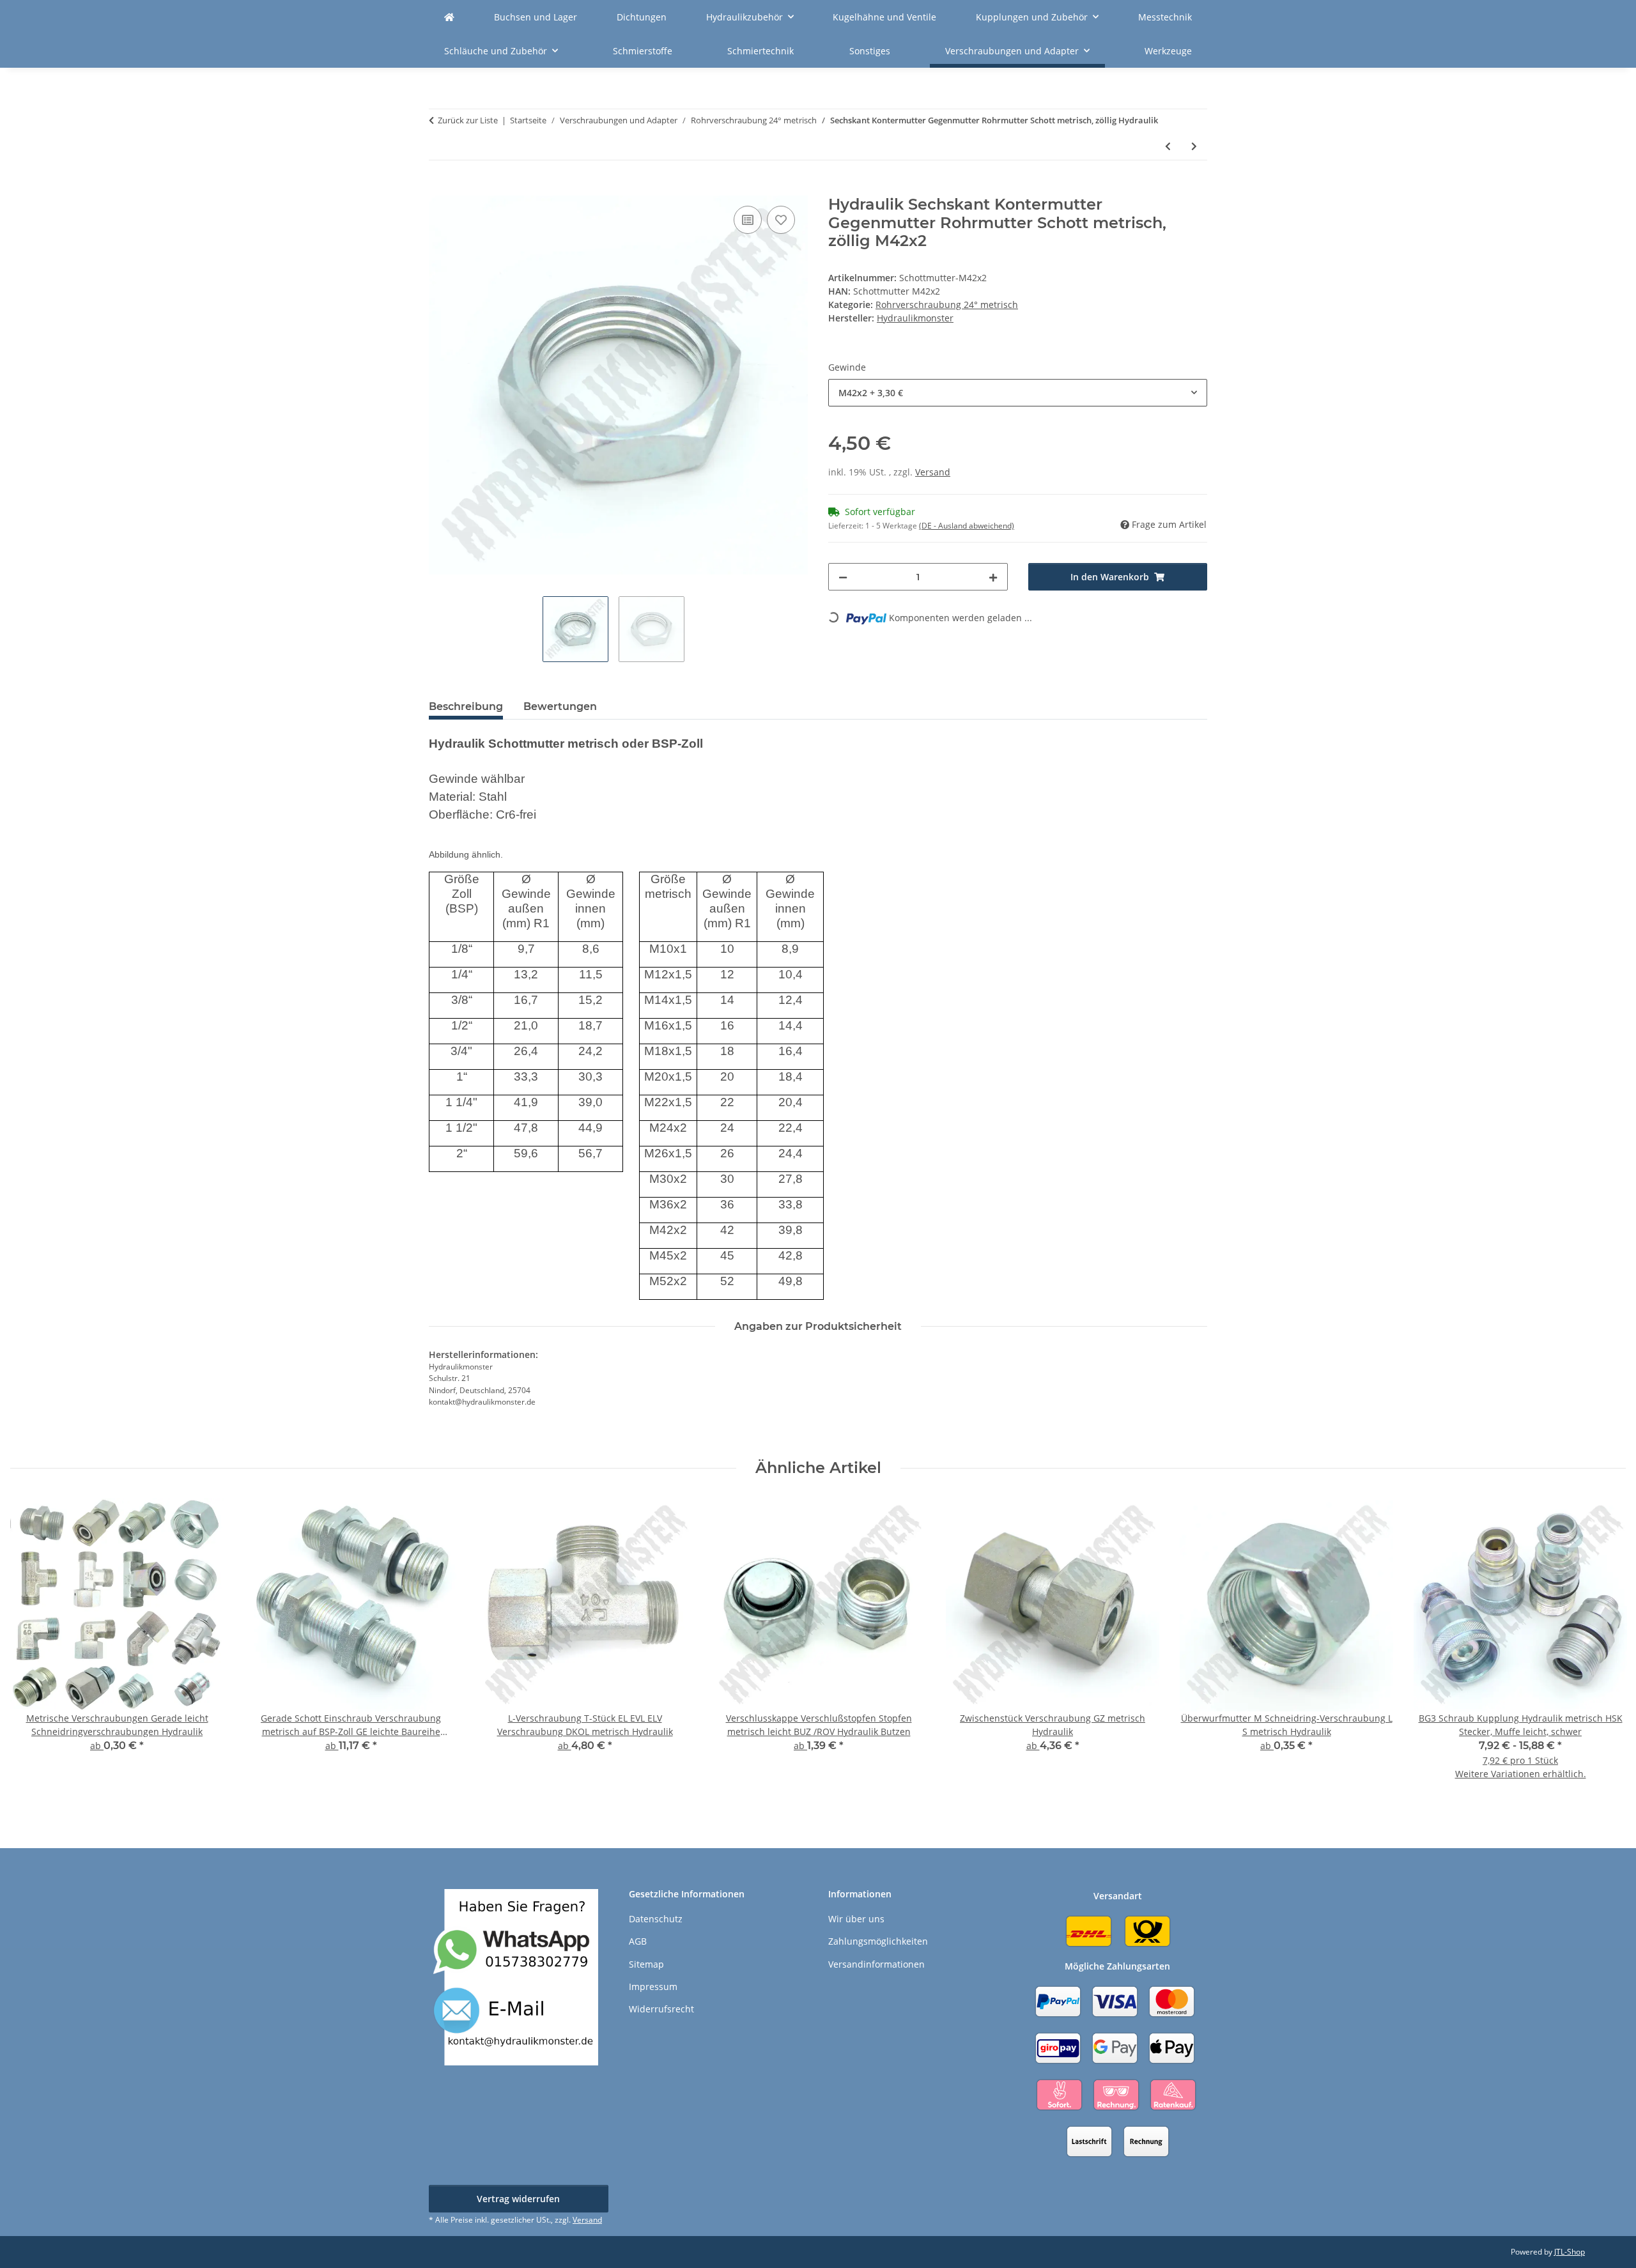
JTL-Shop (1570, 2252)
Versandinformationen (876, 1964)
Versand (933, 472)
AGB (638, 1941)
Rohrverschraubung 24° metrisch (947, 305)
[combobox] (1018, 393)
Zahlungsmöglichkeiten (878, 1941)
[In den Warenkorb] (439, 189)
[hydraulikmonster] (449, 17)
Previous (32, 1648)
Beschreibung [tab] (466, 706)
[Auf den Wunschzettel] (781, 220)
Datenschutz (656, 1919)
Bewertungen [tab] (560, 706)
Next (1605, 1648)
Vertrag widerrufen (518, 2199)
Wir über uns (856, 1919)
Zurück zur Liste (468, 120)
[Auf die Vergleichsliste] (748, 220)
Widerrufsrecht (661, 2009)
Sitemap (646, 1964)
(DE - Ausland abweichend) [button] (967, 526)
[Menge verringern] (843, 577)
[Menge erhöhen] (993, 577)
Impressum (653, 1986)
